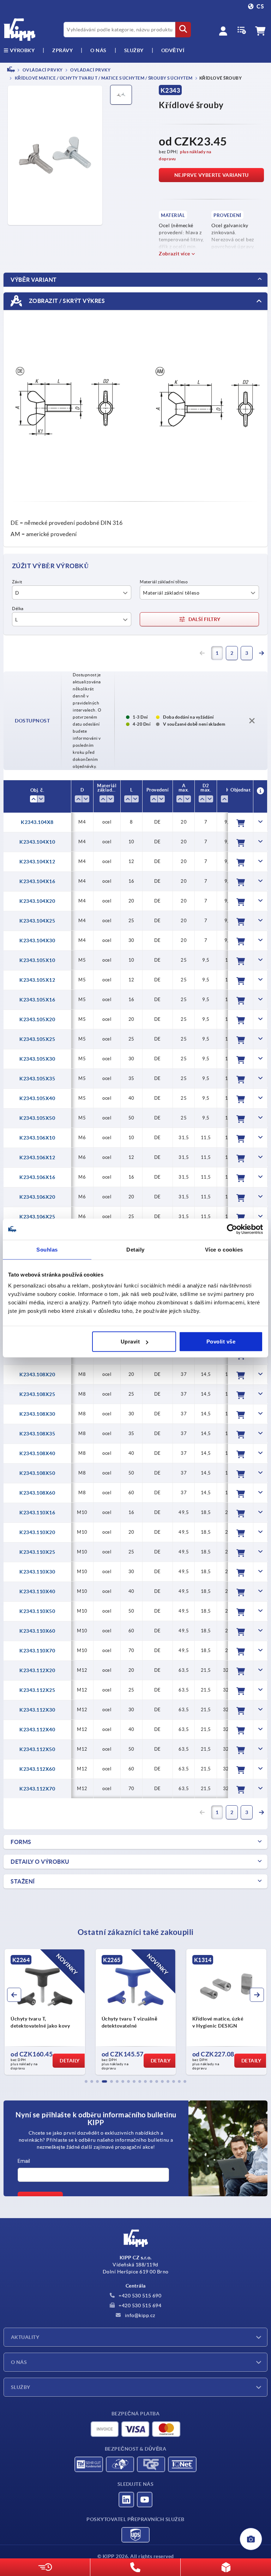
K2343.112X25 (37, 1690)
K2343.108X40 (37, 1453)
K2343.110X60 (37, 1631)
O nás (98, 50)
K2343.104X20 (37, 901)
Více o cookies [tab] (224, 1249)
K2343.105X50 (37, 1118)
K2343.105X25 (37, 1039)
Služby (21, 2387)
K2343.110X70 (37, 1651)
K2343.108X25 (37, 1394)
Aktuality (25, 2337)
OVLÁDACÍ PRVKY (42, 70)
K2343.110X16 (37, 1513)
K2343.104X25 (37, 921)
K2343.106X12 (37, 1157)
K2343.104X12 (37, 862)
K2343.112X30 (37, 1710)
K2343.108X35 (37, 1434)
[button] (86, 2081)
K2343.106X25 (37, 1217)
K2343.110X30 (37, 1572)
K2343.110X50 (37, 1611)
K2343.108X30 (37, 1414)
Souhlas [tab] (47, 1249)
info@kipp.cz (139, 2315)
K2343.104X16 (37, 881)
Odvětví (173, 50)
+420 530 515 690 (140, 2296)
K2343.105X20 (37, 1019)
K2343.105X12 (37, 980)
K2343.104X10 (37, 842)
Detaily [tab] (135, 1249)
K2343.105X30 (37, 1059)
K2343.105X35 (37, 1079)
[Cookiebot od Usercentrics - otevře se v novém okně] (232, 1229)
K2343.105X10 (37, 960)
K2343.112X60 (37, 1769)
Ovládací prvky (90, 70)
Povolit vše (221, 1342)
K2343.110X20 (37, 1532)
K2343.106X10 (37, 1138)
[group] (45, 2012)
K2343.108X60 (37, 1493)
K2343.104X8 (37, 822)
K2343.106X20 (37, 1197)
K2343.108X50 (37, 1473)
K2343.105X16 (37, 1000)
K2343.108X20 (37, 1374)
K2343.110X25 (37, 1552)
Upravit (130, 1342)
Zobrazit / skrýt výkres (66, 300)
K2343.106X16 (37, 1177)
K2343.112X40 (37, 1730)
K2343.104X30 (37, 941)
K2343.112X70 (37, 1789)
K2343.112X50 (37, 1749)
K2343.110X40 (37, 1591)
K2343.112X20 (37, 1670)
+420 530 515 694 (140, 2305)
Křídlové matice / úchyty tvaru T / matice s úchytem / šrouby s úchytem (103, 78)
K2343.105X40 (37, 1098)
